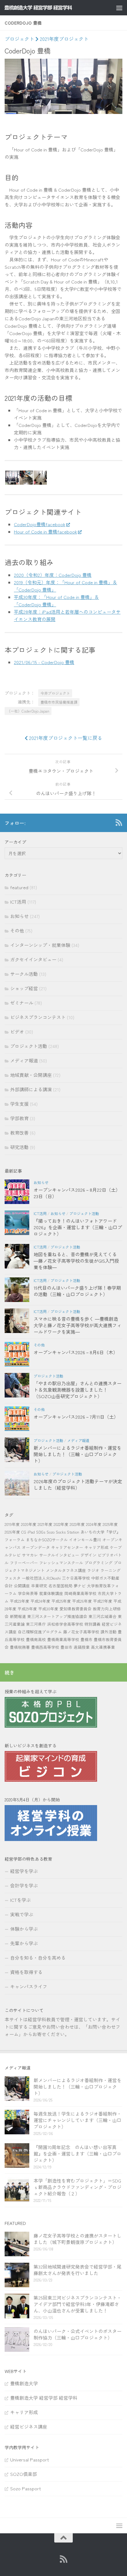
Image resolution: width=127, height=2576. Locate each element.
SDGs (41, 1532)
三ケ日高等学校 (76, 1578)
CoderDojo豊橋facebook (40, 524)
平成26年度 (82, 1601)
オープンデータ (36, 1547)
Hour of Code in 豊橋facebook (45, 532)
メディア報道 (24, 1060)
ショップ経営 (24, 988)
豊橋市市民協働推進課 (59, 702)
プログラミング (98, 1563)
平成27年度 (103, 1601)
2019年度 (12, 1524)
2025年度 (110, 1524)
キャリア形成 (96, 1547)
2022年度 (61, 1524)
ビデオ (17, 1032)
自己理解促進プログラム (40, 1632)
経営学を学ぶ (24, 1871)
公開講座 (22, 1586)
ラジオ (93, 1570)
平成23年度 (20, 1601)
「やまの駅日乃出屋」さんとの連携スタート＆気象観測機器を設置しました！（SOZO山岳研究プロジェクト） (78, 1390)
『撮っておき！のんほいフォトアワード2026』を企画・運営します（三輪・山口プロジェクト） (78, 1227)
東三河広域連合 (102, 1616)
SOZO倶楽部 (24, 2474)
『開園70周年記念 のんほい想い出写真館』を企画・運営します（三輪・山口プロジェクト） (78, 2154)
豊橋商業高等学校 (63, 1639)
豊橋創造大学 (24, 2383)
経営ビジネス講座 (29, 2427)
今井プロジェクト (55, 693)
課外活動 (109, 1632)
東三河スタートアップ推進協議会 (57, 1616)
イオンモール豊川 (85, 1540)
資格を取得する (26, 1972)
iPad (31, 1532)
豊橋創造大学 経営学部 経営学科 (44, 2398)
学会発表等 (28, 1593)
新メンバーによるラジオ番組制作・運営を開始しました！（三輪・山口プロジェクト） (78, 1454)
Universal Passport (30, 2459)
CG (24, 1532)
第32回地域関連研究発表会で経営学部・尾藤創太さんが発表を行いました (78, 2270)
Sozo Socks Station (63, 1532)
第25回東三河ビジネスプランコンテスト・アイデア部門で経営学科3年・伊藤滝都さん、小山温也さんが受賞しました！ (78, 2304)
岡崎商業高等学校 (80, 1593)
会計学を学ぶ (24, 1885)
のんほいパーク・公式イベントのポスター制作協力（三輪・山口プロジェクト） (78, 2334)
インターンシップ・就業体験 (40, 945)
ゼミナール (22, 1003)
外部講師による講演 (31, 1089)
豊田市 (66, 1647)
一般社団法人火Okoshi (41, 1578)
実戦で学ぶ (22, 1914)
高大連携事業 (103, 1647)
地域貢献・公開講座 (31, 1075)
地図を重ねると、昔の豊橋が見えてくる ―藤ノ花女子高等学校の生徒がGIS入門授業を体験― (76, 1261)
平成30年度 (48, 1609)
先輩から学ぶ (24, 1943)
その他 (17, 930)
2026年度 (12, 1532)
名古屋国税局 (60, 1586)
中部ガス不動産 (105, 1578)
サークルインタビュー (59, 1555)
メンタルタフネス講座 (66, 1570)
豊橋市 (86, 1639)
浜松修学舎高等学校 (65, 1624)
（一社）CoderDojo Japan (28, 711)
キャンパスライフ (29, 1986)
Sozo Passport (26, 2488)
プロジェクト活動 (29, 1046)
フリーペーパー (24, 1563)
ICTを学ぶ (20, 1900)
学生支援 (19, 1104)
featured (19, 887)
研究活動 (19, 1147)
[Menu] (119, 8)
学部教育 (19, 1118)
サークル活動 (24, 974)
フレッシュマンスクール (61, 1563)
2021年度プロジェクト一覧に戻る (65, 738)
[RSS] (119, 823)
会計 (9, 1586)
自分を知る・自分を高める (38, 1958)
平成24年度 (40, 1601)
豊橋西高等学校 (45, 1647)
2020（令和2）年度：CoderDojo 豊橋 (53, 575)
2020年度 (29, 1524)
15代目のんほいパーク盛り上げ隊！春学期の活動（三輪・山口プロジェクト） (77, 1291)
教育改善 (19, 1133)
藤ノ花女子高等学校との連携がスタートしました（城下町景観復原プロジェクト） (78, 2239)
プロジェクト (19, 39)
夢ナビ (80, 1586)
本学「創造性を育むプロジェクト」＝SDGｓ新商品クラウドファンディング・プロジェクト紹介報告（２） (78, 2187)
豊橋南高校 (36, 1639)
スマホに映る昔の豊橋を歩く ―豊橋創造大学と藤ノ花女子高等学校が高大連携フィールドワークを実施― (78, 1325)
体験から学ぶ (24, 1929)
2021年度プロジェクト (63, 39)
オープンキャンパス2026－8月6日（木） (76, 1352)
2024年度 (94, 1524)
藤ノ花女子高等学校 (81, 1632)
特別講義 (92, 1624)
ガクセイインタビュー (33, 959)
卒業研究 (39, 1586)
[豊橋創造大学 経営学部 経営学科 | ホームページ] (50, 8)
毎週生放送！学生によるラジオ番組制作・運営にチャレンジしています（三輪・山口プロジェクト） (78, 2120)
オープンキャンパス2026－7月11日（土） (76, 1417)
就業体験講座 (51, 1593)
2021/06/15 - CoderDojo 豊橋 (44, 662)
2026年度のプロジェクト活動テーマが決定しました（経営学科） (78, 1484)
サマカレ (30, 1555)
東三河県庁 (36, 1624)
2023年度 (77, 1524)
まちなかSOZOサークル (47, 1540)
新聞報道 (18, 1616)
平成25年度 (61, 1601)
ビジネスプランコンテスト (38, 1017)
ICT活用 (18, 902)
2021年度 (45, 1524)
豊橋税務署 (20, 1647)
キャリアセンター (67, 1547)
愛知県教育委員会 (76, 1609)
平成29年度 (27, 1609)
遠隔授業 (82, 1647)
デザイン (88, 1555)
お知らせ (19, 916)
